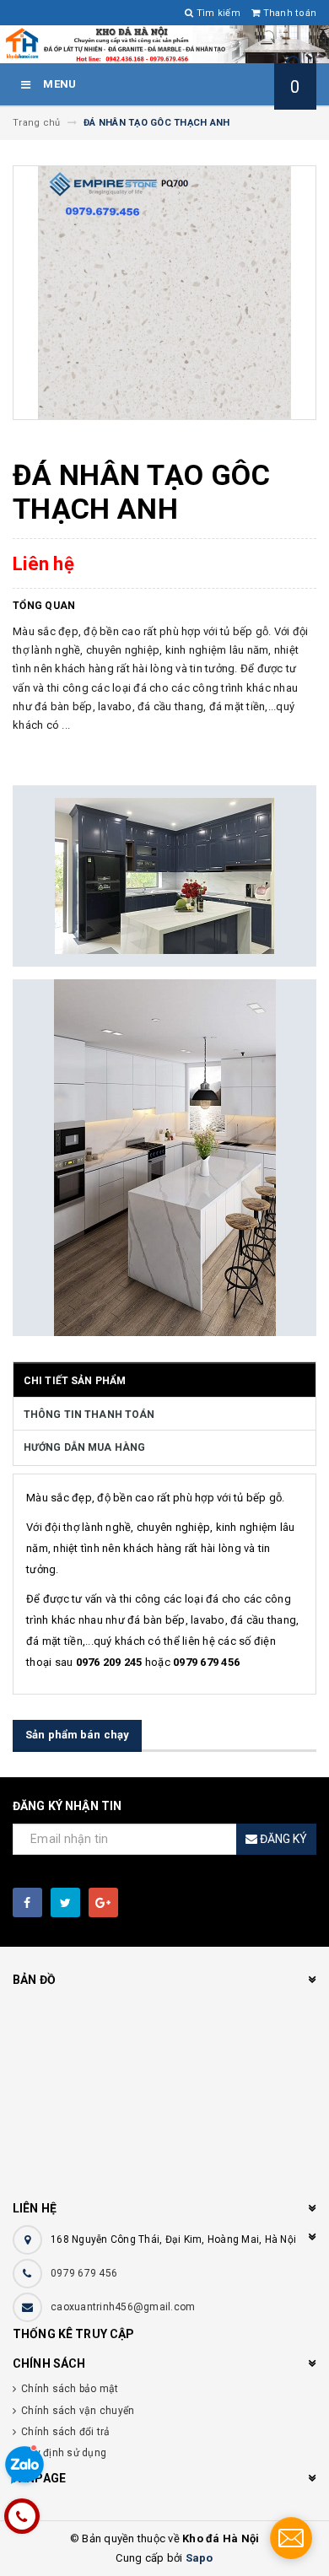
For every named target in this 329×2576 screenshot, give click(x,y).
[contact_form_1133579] (291, 2538)
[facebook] (27, 1902)
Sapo (200, 2558)
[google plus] (103, 1902)
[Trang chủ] (164, 44)
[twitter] (65, 1902)
